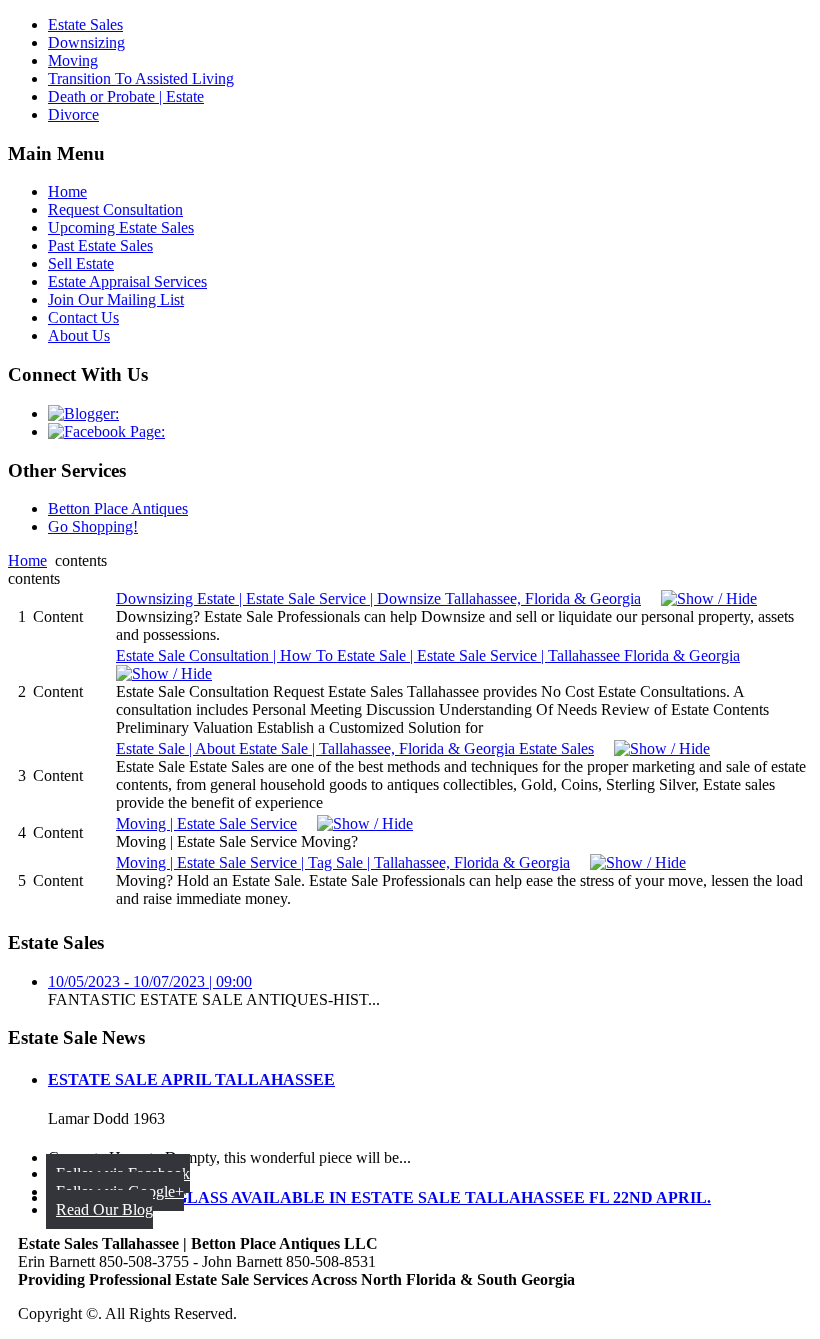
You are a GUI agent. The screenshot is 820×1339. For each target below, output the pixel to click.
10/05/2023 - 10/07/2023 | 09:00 (150, 981)
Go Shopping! (93, 526)
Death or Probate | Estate (126, 96)
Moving (73, 60)
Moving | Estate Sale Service (206, 823)
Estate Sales (85, 24)
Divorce (73, 114)
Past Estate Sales (100, 245)
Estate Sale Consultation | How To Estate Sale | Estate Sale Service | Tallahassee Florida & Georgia (428, 655)
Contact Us (83, 317)
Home (67, 191)
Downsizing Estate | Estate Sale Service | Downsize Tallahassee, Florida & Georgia (378, 598)
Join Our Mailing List (116, 299)
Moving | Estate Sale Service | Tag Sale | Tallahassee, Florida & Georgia (343, 862)
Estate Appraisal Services (127, 281)
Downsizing (86, 42)
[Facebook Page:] (106, 431)
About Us (79, 335)
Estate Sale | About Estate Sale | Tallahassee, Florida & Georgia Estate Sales (355, 748)
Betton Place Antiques (118, 508)
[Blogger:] (83, 413)
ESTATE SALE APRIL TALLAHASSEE (191, 1079)
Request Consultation (115, 209)
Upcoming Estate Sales (121, 227)
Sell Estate (81, 263)
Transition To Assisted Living (141, 78)
